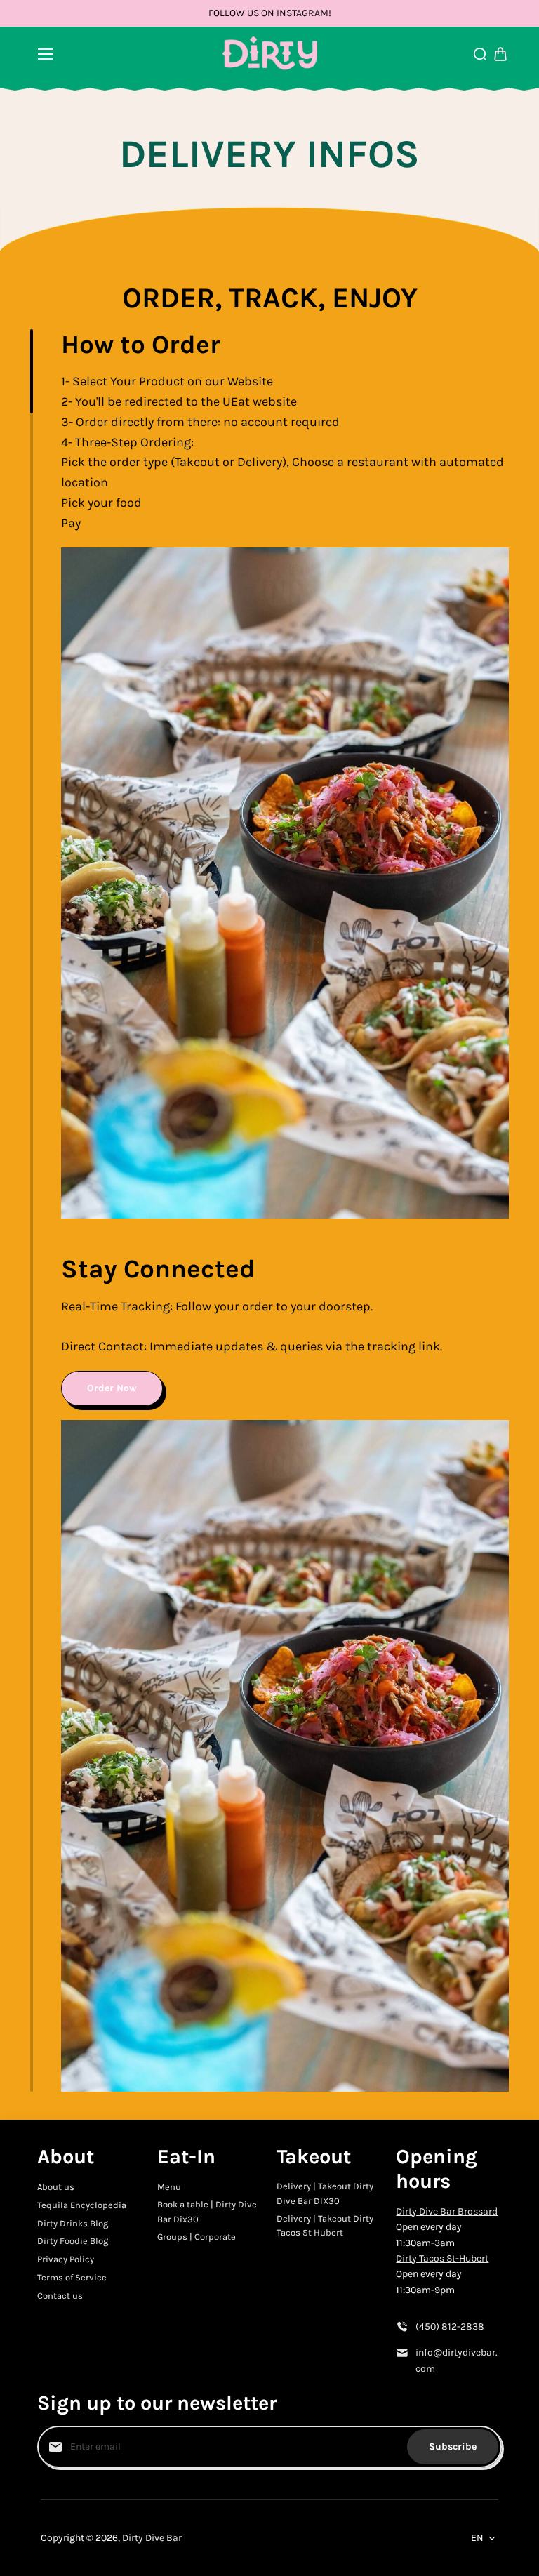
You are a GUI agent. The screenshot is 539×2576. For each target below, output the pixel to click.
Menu (169, 2187)
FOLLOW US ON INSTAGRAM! (270, 13)
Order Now (112, 1388)
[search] (480, 54)
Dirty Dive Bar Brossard (447, 2211)
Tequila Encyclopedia (82, 2205)
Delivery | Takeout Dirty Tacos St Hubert (325, 2226)
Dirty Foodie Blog (73, 2241)
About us (56, 2187)
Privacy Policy (66, 2259)
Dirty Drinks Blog (73, 2223)
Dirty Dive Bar (152, 2538)
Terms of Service (72, 2277)
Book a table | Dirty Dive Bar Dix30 (207, 2212)
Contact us (60, 2296)
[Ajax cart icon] (500, 54)
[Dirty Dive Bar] (270, 54)
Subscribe (453, 2446)
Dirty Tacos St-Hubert (442, 2258)
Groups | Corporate (197, 2237)
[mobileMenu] (46, 54)
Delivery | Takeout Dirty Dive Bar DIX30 (325, 2193)
